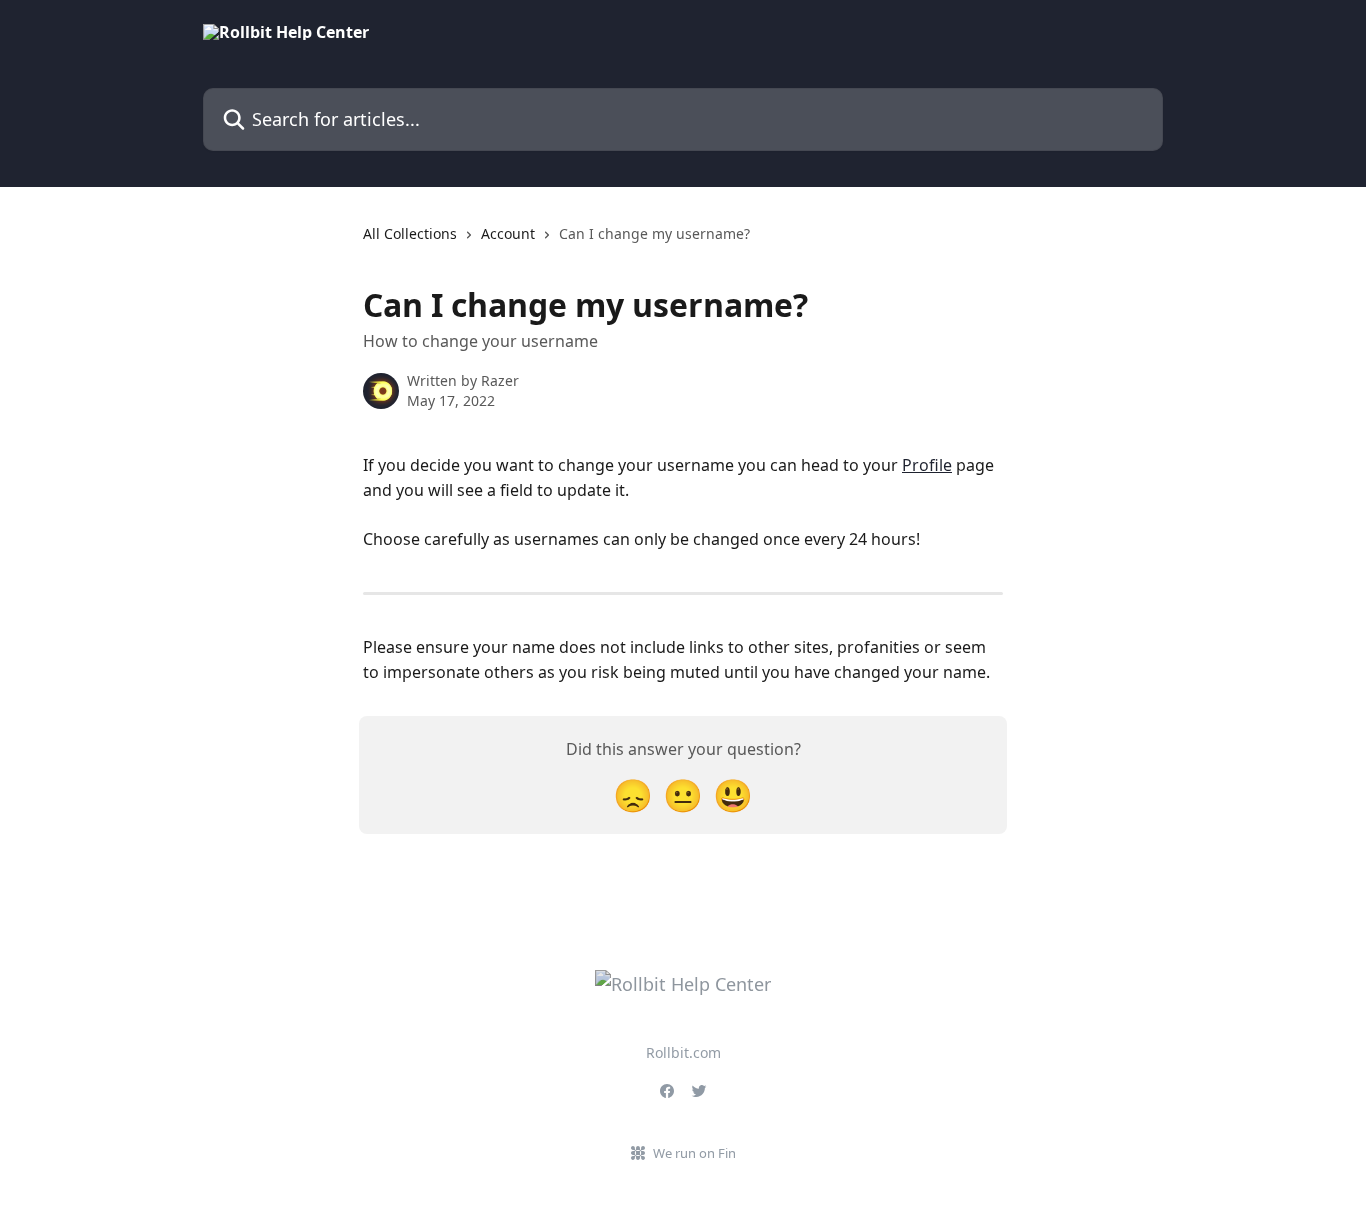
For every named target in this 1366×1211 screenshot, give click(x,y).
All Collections (410, 233)
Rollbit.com (683, 1052)
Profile (927, 465)
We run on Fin (694, 1153)
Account (508, 233)
